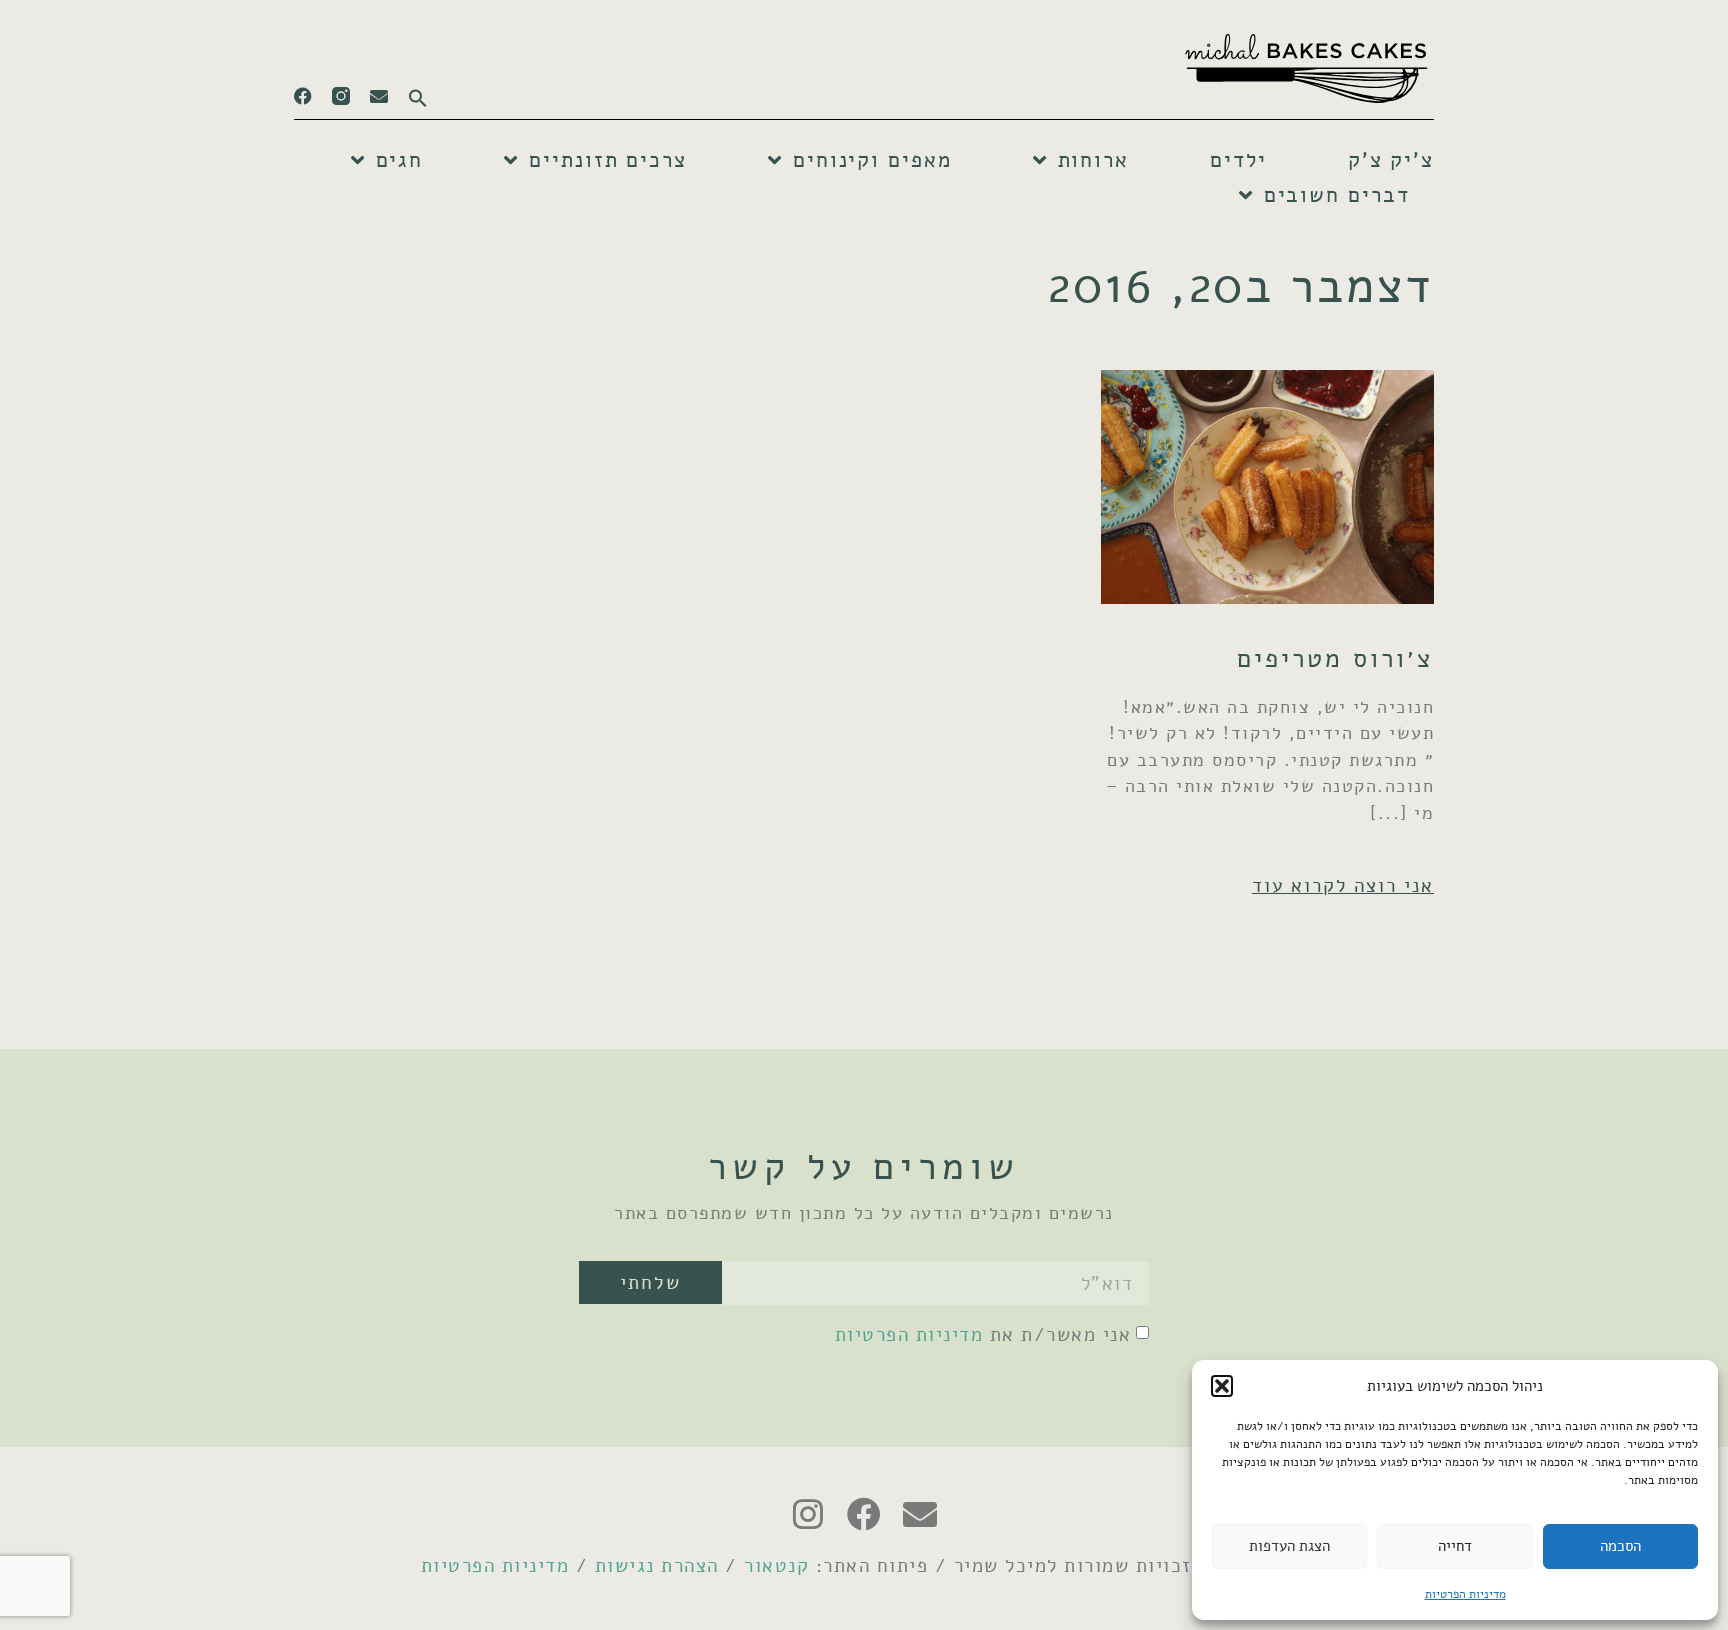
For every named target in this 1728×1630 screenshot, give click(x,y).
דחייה (1455, 1546)
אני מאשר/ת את (983, 1334)
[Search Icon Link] (408, 92)
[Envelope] (379, 96)
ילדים (1238, 160)
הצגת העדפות (1289, 1546)
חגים (400, 160)
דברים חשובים (1337, 195)
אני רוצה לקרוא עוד (1343, 885)
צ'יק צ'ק (1391, 160)
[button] (1222, 1386)
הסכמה (1620, 1546)
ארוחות (1093, 160)
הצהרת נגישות (657, 1565)
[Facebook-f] (303, 96)
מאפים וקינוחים (872, 160)
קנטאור (776, 1565)
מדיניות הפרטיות (1465, 1594)
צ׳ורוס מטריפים (1335, 658)
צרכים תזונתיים (608, 160)
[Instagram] (808, 1514)
